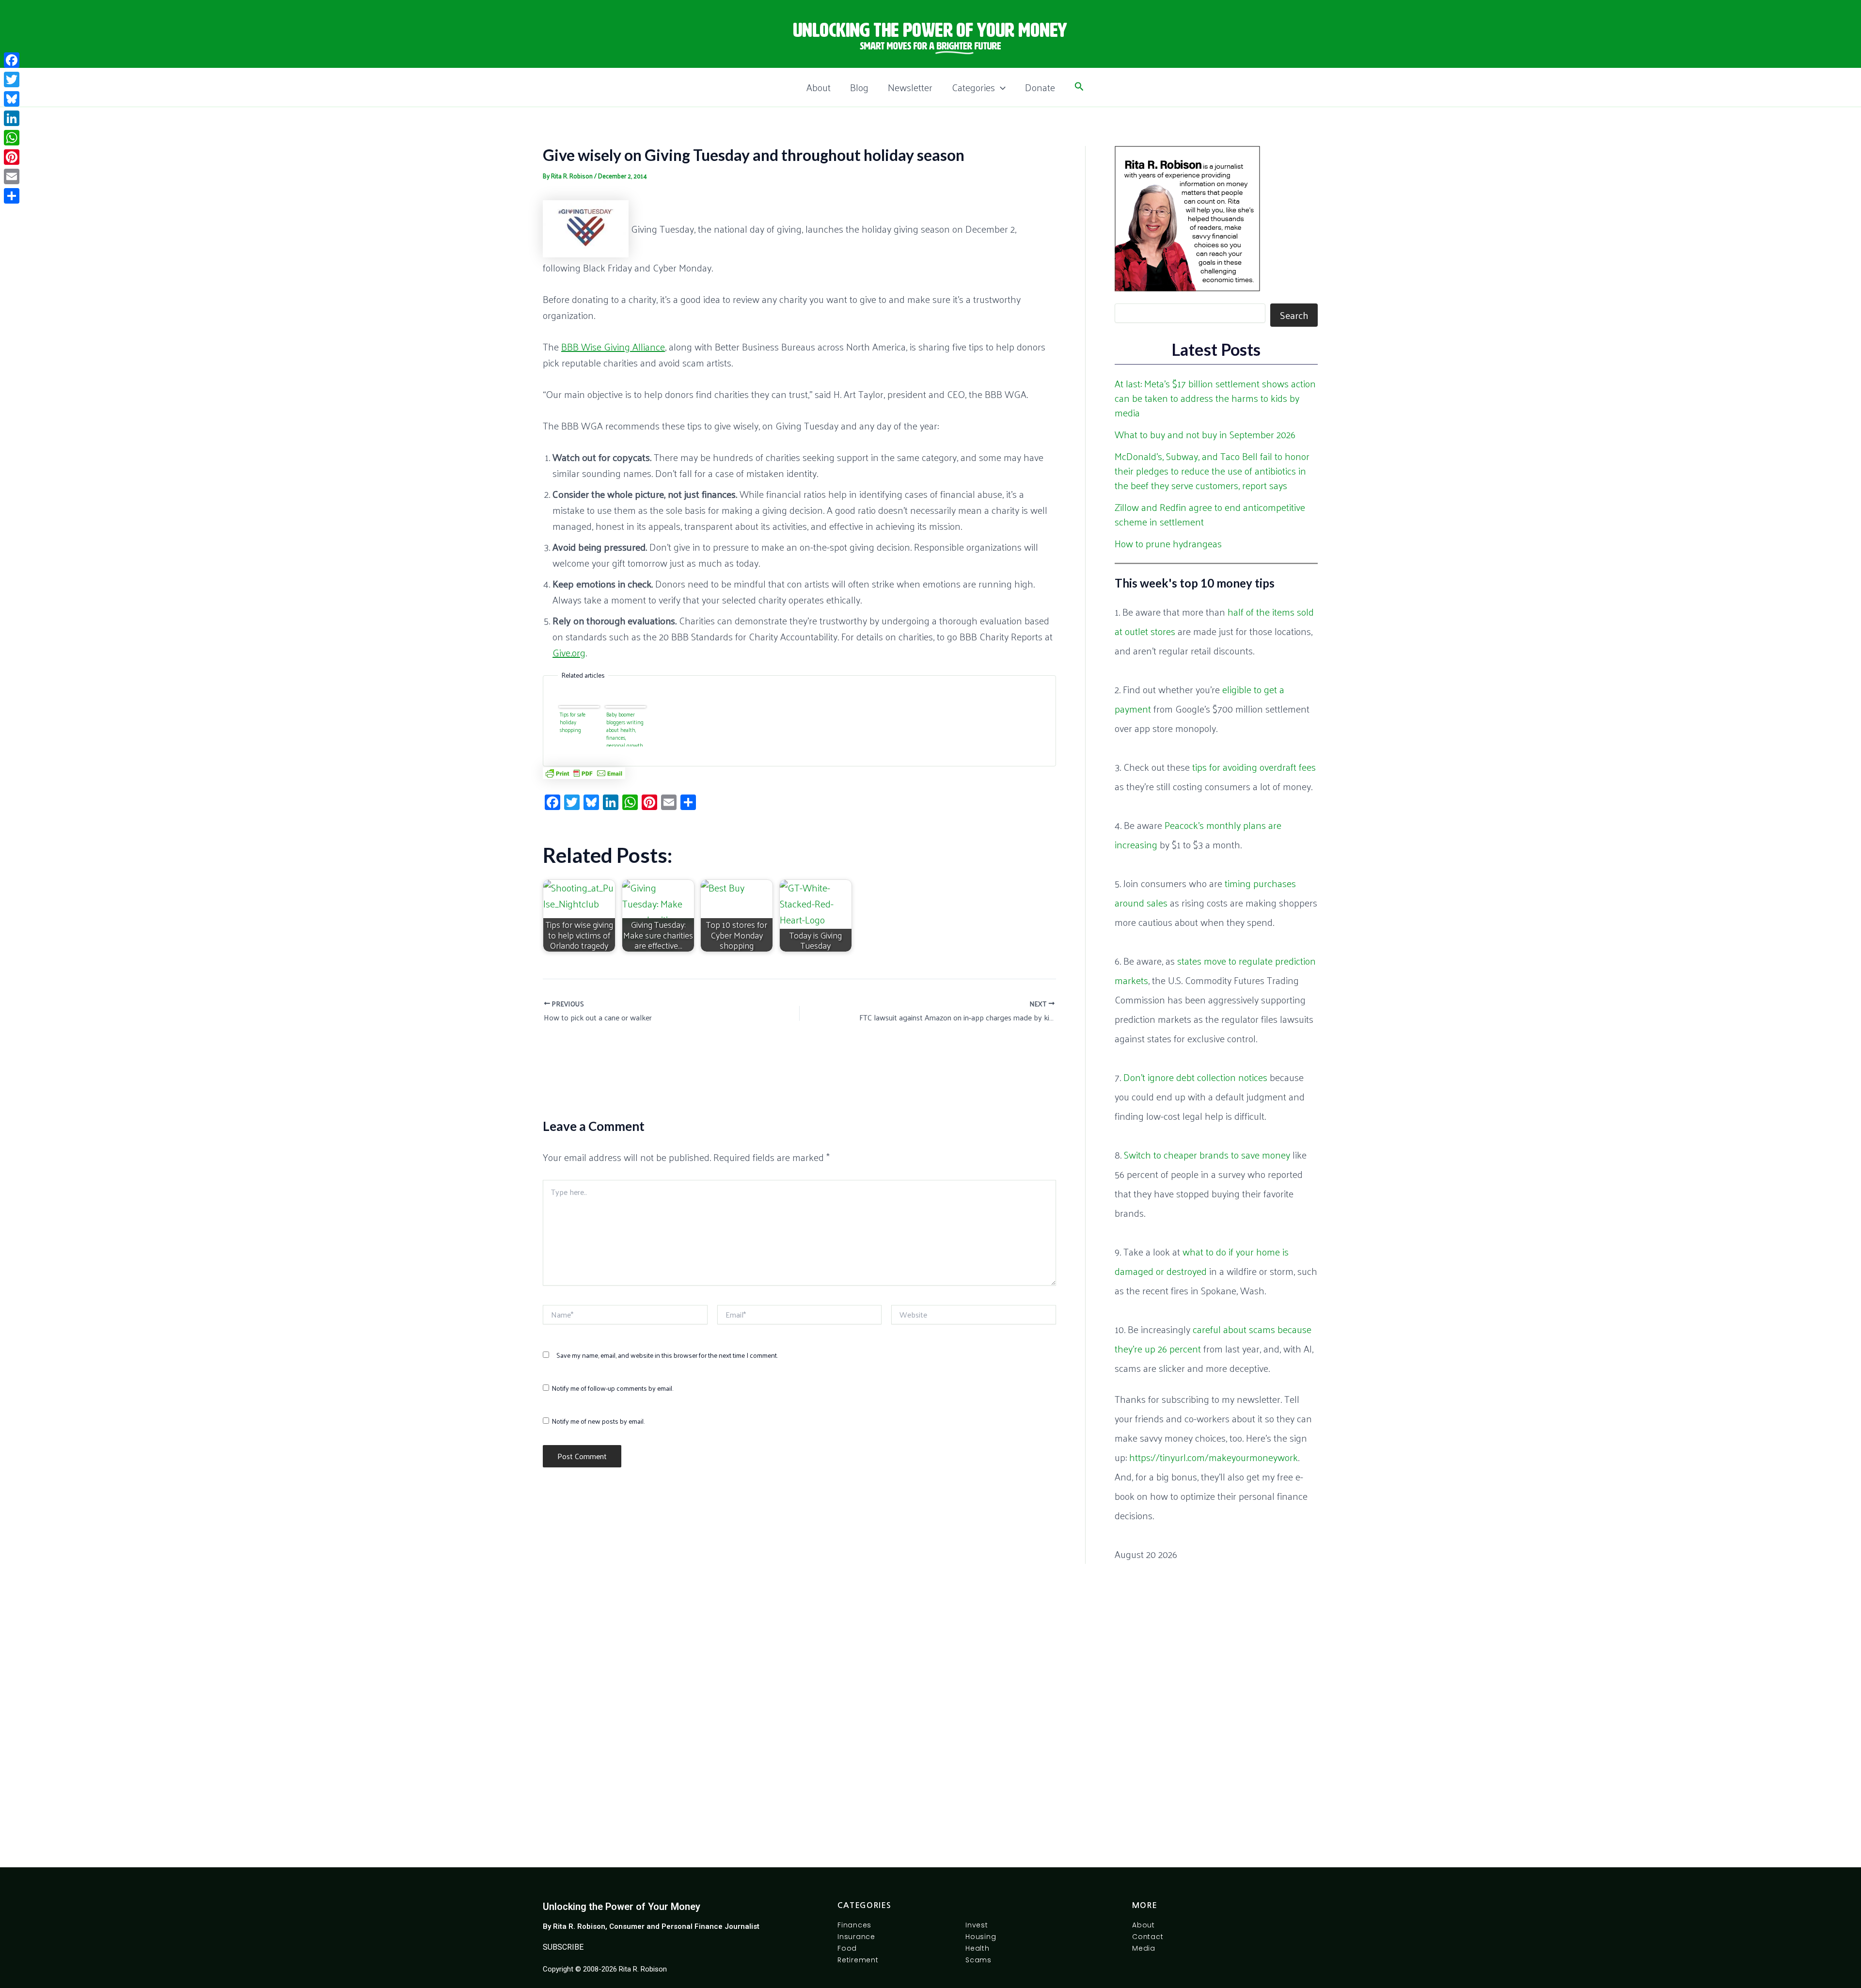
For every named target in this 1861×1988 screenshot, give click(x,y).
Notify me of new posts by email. (598, 1421)
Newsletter (910, 87)
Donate (1040, 87)
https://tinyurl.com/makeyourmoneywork (1214, 1457)
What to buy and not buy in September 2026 (1205, 434)
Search (1294, 315)
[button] (1000, 87)
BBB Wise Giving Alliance (613, 347)
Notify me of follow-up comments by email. (612, 1388)
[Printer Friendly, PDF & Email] (584, 773)
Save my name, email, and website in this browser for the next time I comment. (667, 1355)
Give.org (569, 652)
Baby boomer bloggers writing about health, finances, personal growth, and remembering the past (625, 728)
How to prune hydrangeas (1168, 543)
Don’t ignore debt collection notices (1195, 1077)
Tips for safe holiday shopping (573, 722)
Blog (859, 87)
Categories (973, 87)
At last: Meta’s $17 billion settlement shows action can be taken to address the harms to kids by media (1215, 398)
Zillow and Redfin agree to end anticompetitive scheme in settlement (1210, 514)
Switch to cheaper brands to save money (1207, 1155)
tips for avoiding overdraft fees (1254, 767)
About (819, 87)
